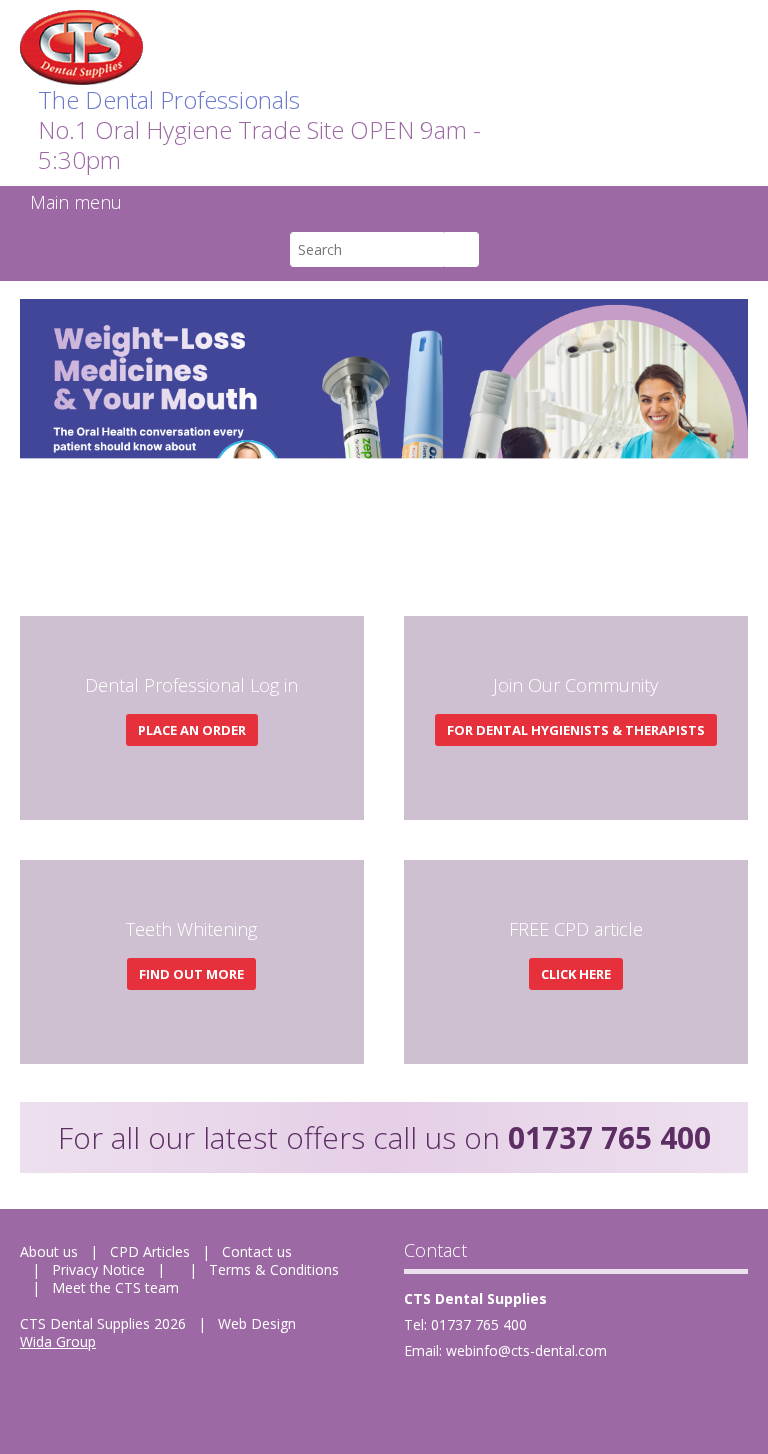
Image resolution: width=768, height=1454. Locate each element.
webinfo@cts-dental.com (526, 1350)
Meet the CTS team (115, 1287)
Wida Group (58, 1341)
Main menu (76, 202)
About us (49, 1251)
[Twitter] (467, 1399)
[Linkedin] (514, 1399)
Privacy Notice (98, 1269)
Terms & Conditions (274, 1269)
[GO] (461, 249)
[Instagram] (561, 1399)
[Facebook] (420, 1399)
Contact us (257, 1251)
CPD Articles (150, 1251)
